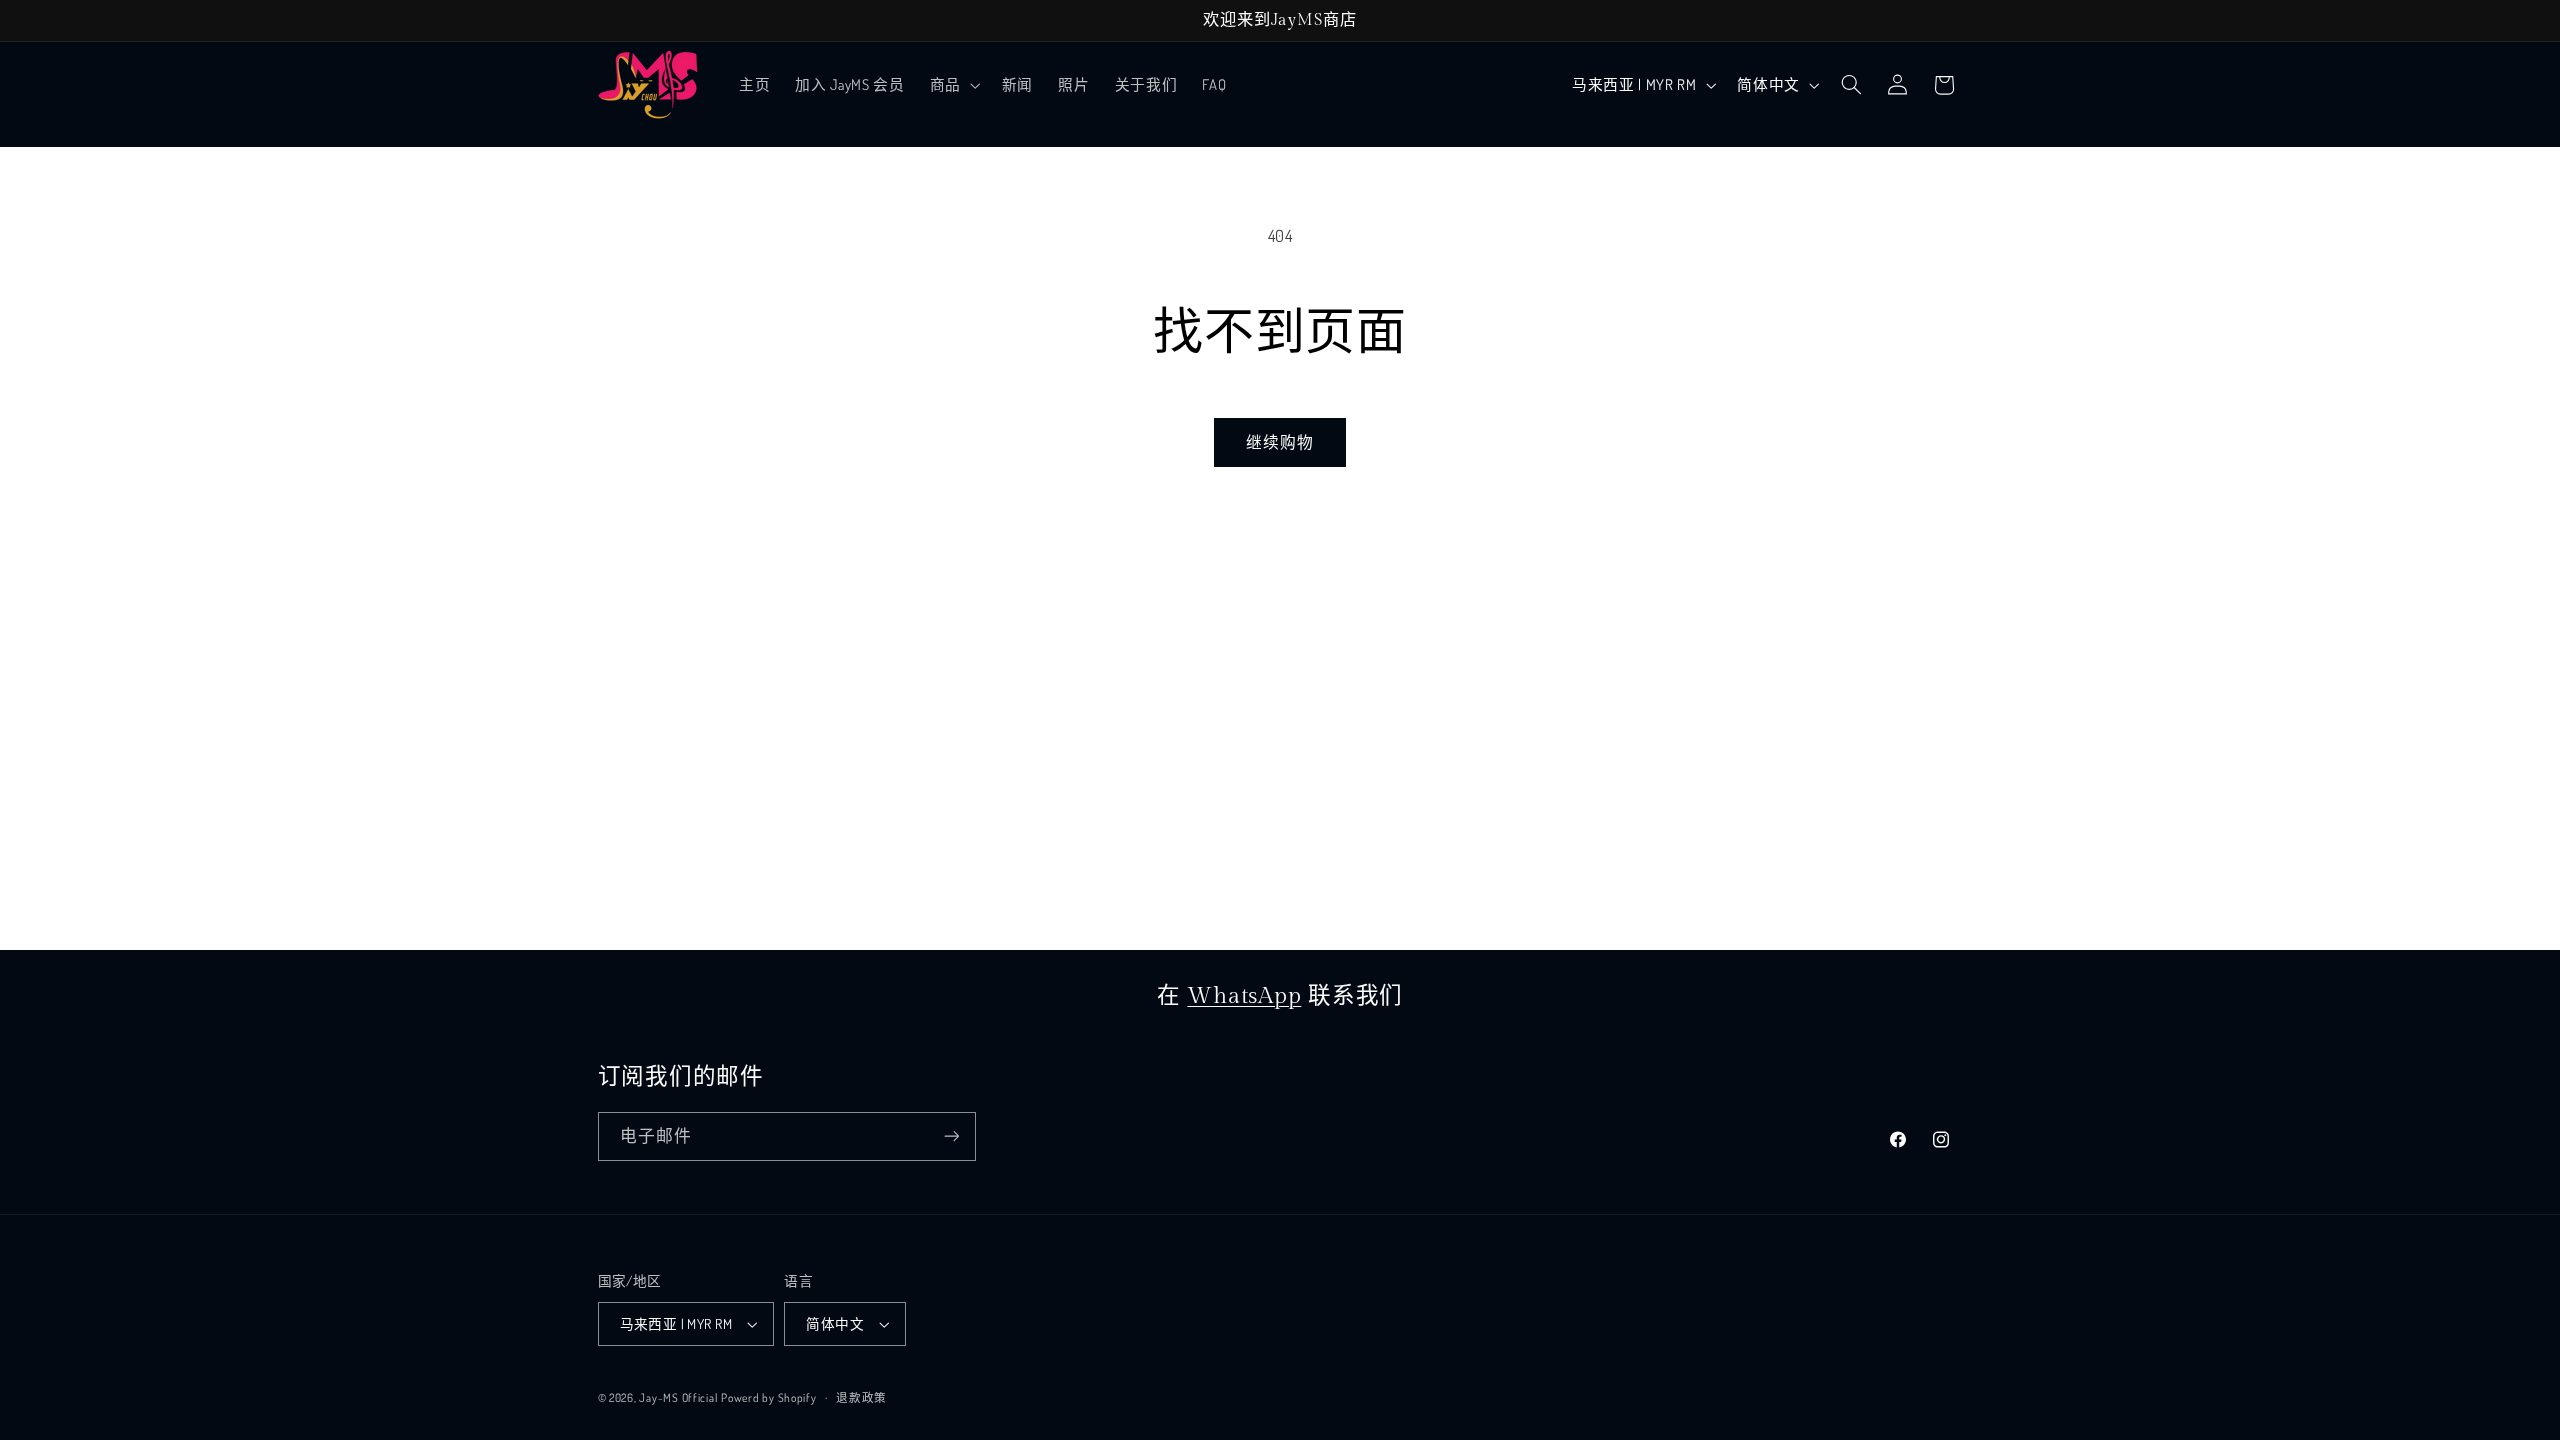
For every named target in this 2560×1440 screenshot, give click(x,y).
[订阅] (951, 1136)
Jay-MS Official (678, 1397)
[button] (953, 85)
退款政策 (861, 1397)
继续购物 (1280, 442)
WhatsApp (1244, 996)
